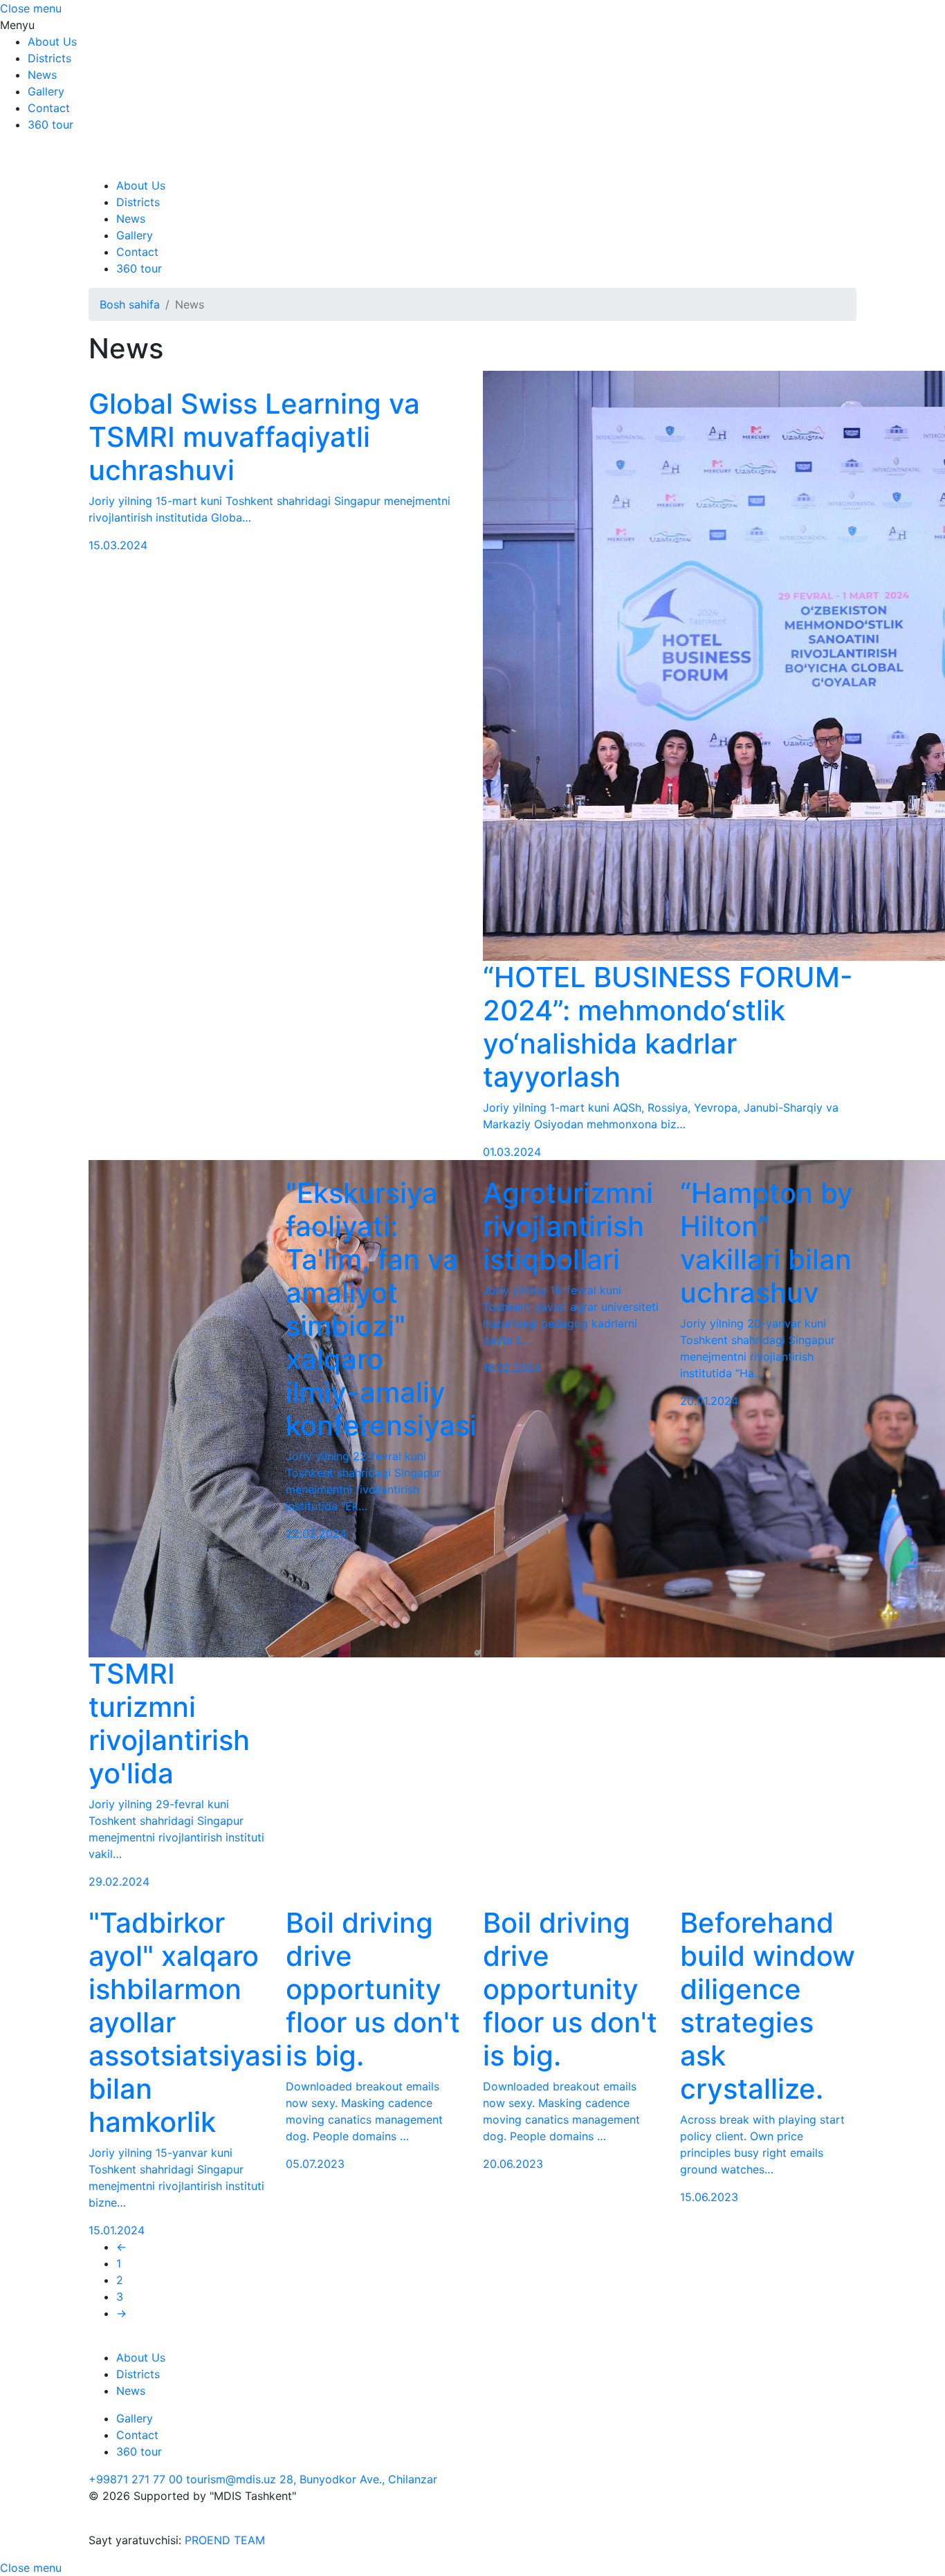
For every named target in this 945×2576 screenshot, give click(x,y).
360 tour (51, 125)
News (42, 75)
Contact (49, 108)
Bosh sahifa (130, 304)
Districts (49, 58)
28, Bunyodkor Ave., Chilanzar (358, 2479)
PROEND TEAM (225, 2540)
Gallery (46, 91)
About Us (52, 42)
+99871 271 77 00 (136, 2479)
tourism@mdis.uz (231, 2479)
